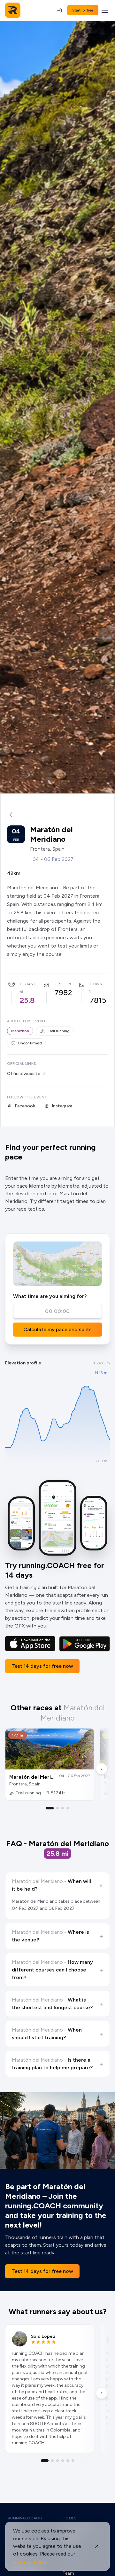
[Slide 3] (63, 1808)
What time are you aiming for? (50, 1296)
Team (68, 2573)
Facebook (25, 1106)
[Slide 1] (50, 1808)
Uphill (61, 984)
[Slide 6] (73, 2461)
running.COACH (25, 2518)
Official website (24, 1074)
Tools (70, 2518)
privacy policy (30, 2561)
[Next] (102, 1769)
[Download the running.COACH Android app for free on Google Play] (84, 1644)
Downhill (100, 984)
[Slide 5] (68, 2461)
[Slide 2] (57, 1808)
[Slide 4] (68, 1808)
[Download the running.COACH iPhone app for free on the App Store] (30, 1644)
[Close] (97, 2546)
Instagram (62, 1106)
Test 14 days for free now (42, 1666)
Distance (29, 984)
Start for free (83, 10)
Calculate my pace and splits (57, 1329)
